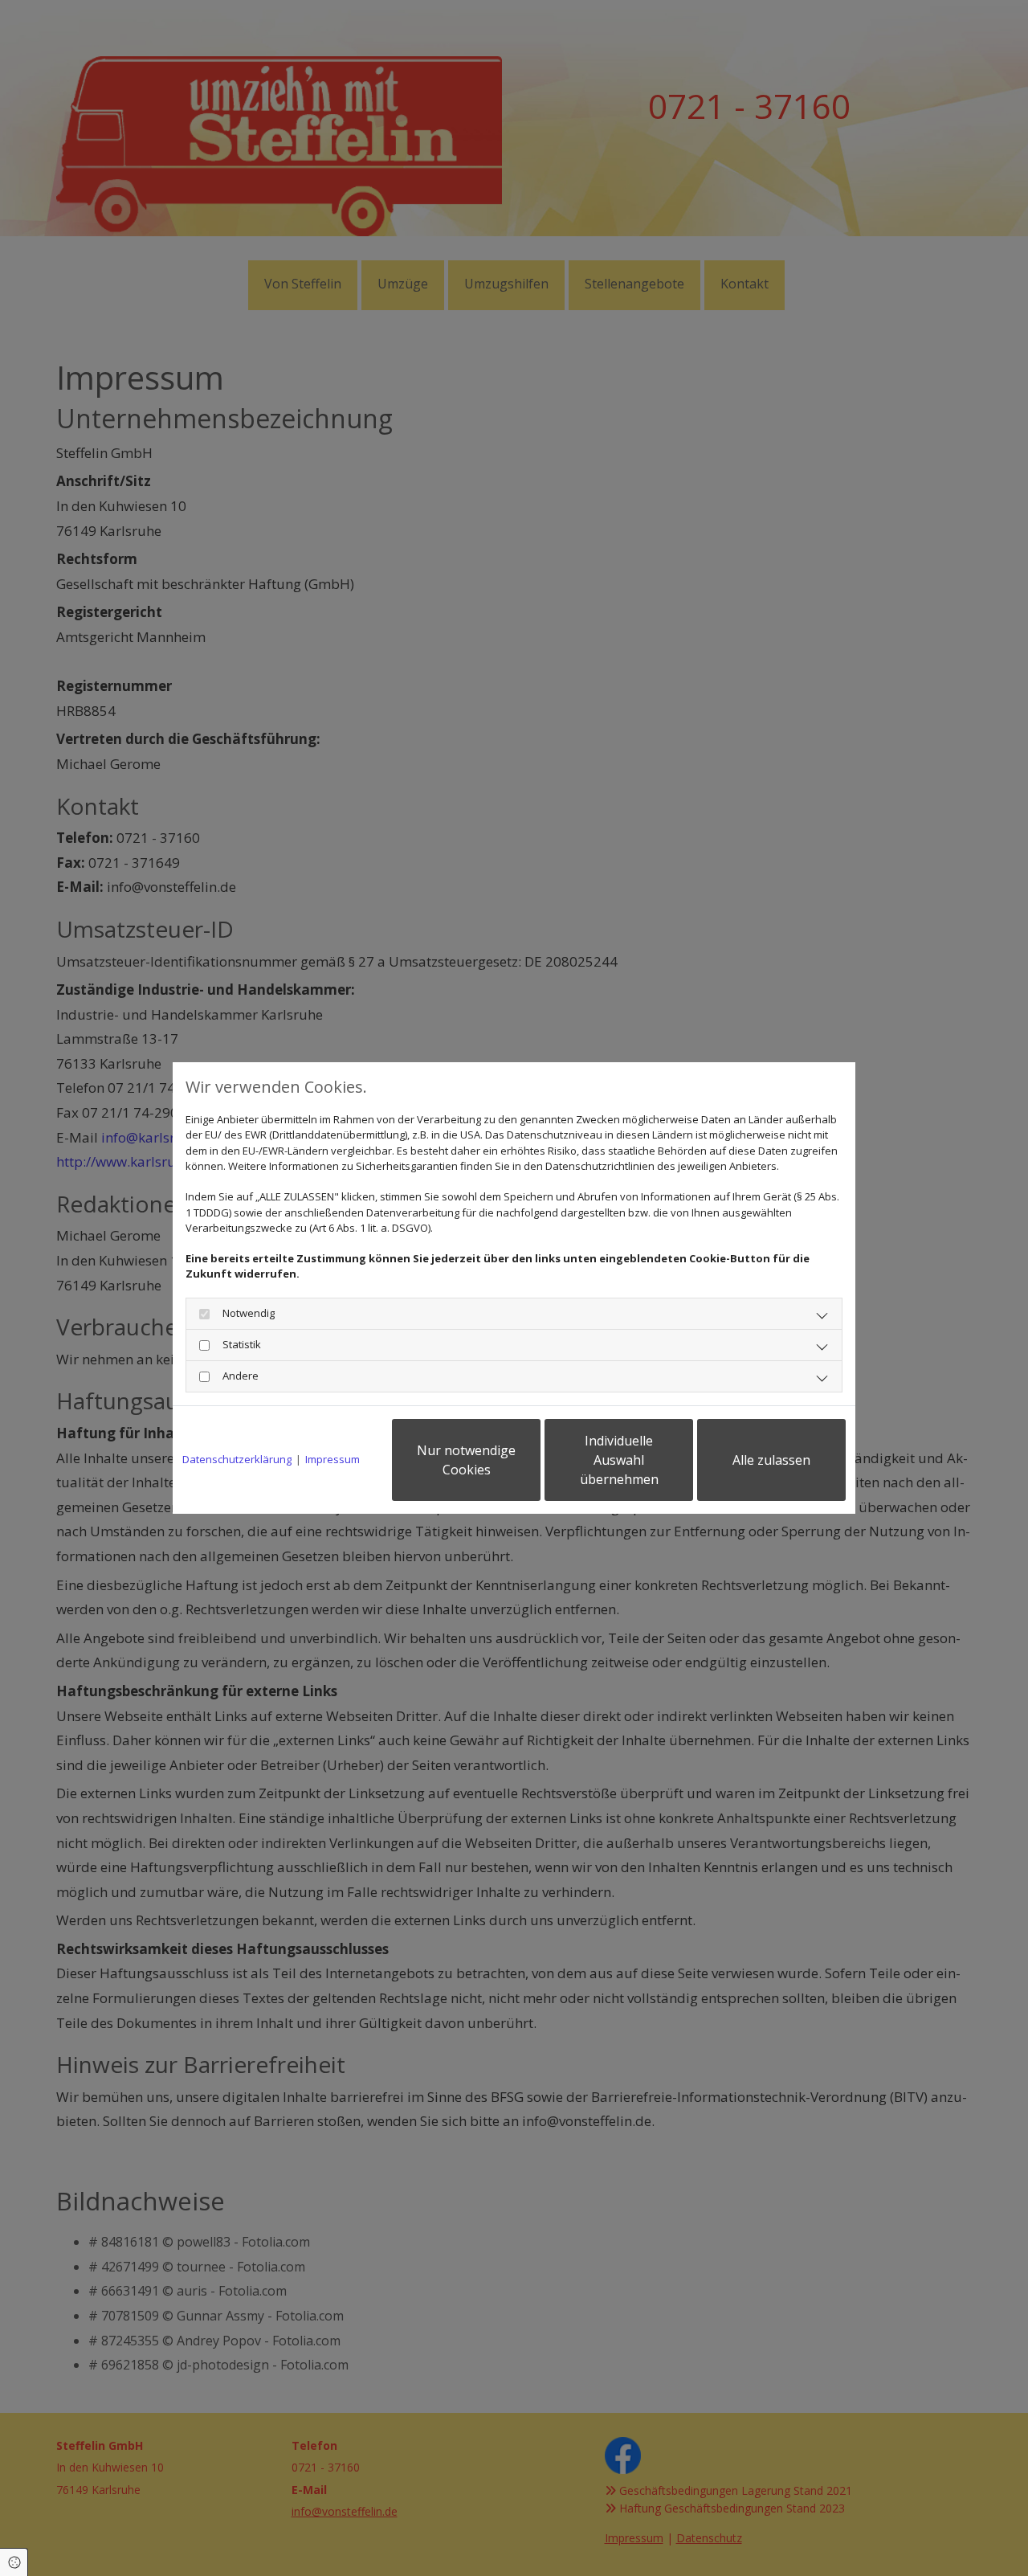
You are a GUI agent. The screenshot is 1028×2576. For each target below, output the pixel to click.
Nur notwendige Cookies (466, 1460)
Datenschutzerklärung (237, 1459)
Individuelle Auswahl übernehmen (619, 1460)
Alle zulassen (771, 1460)
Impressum (332, 1459)
